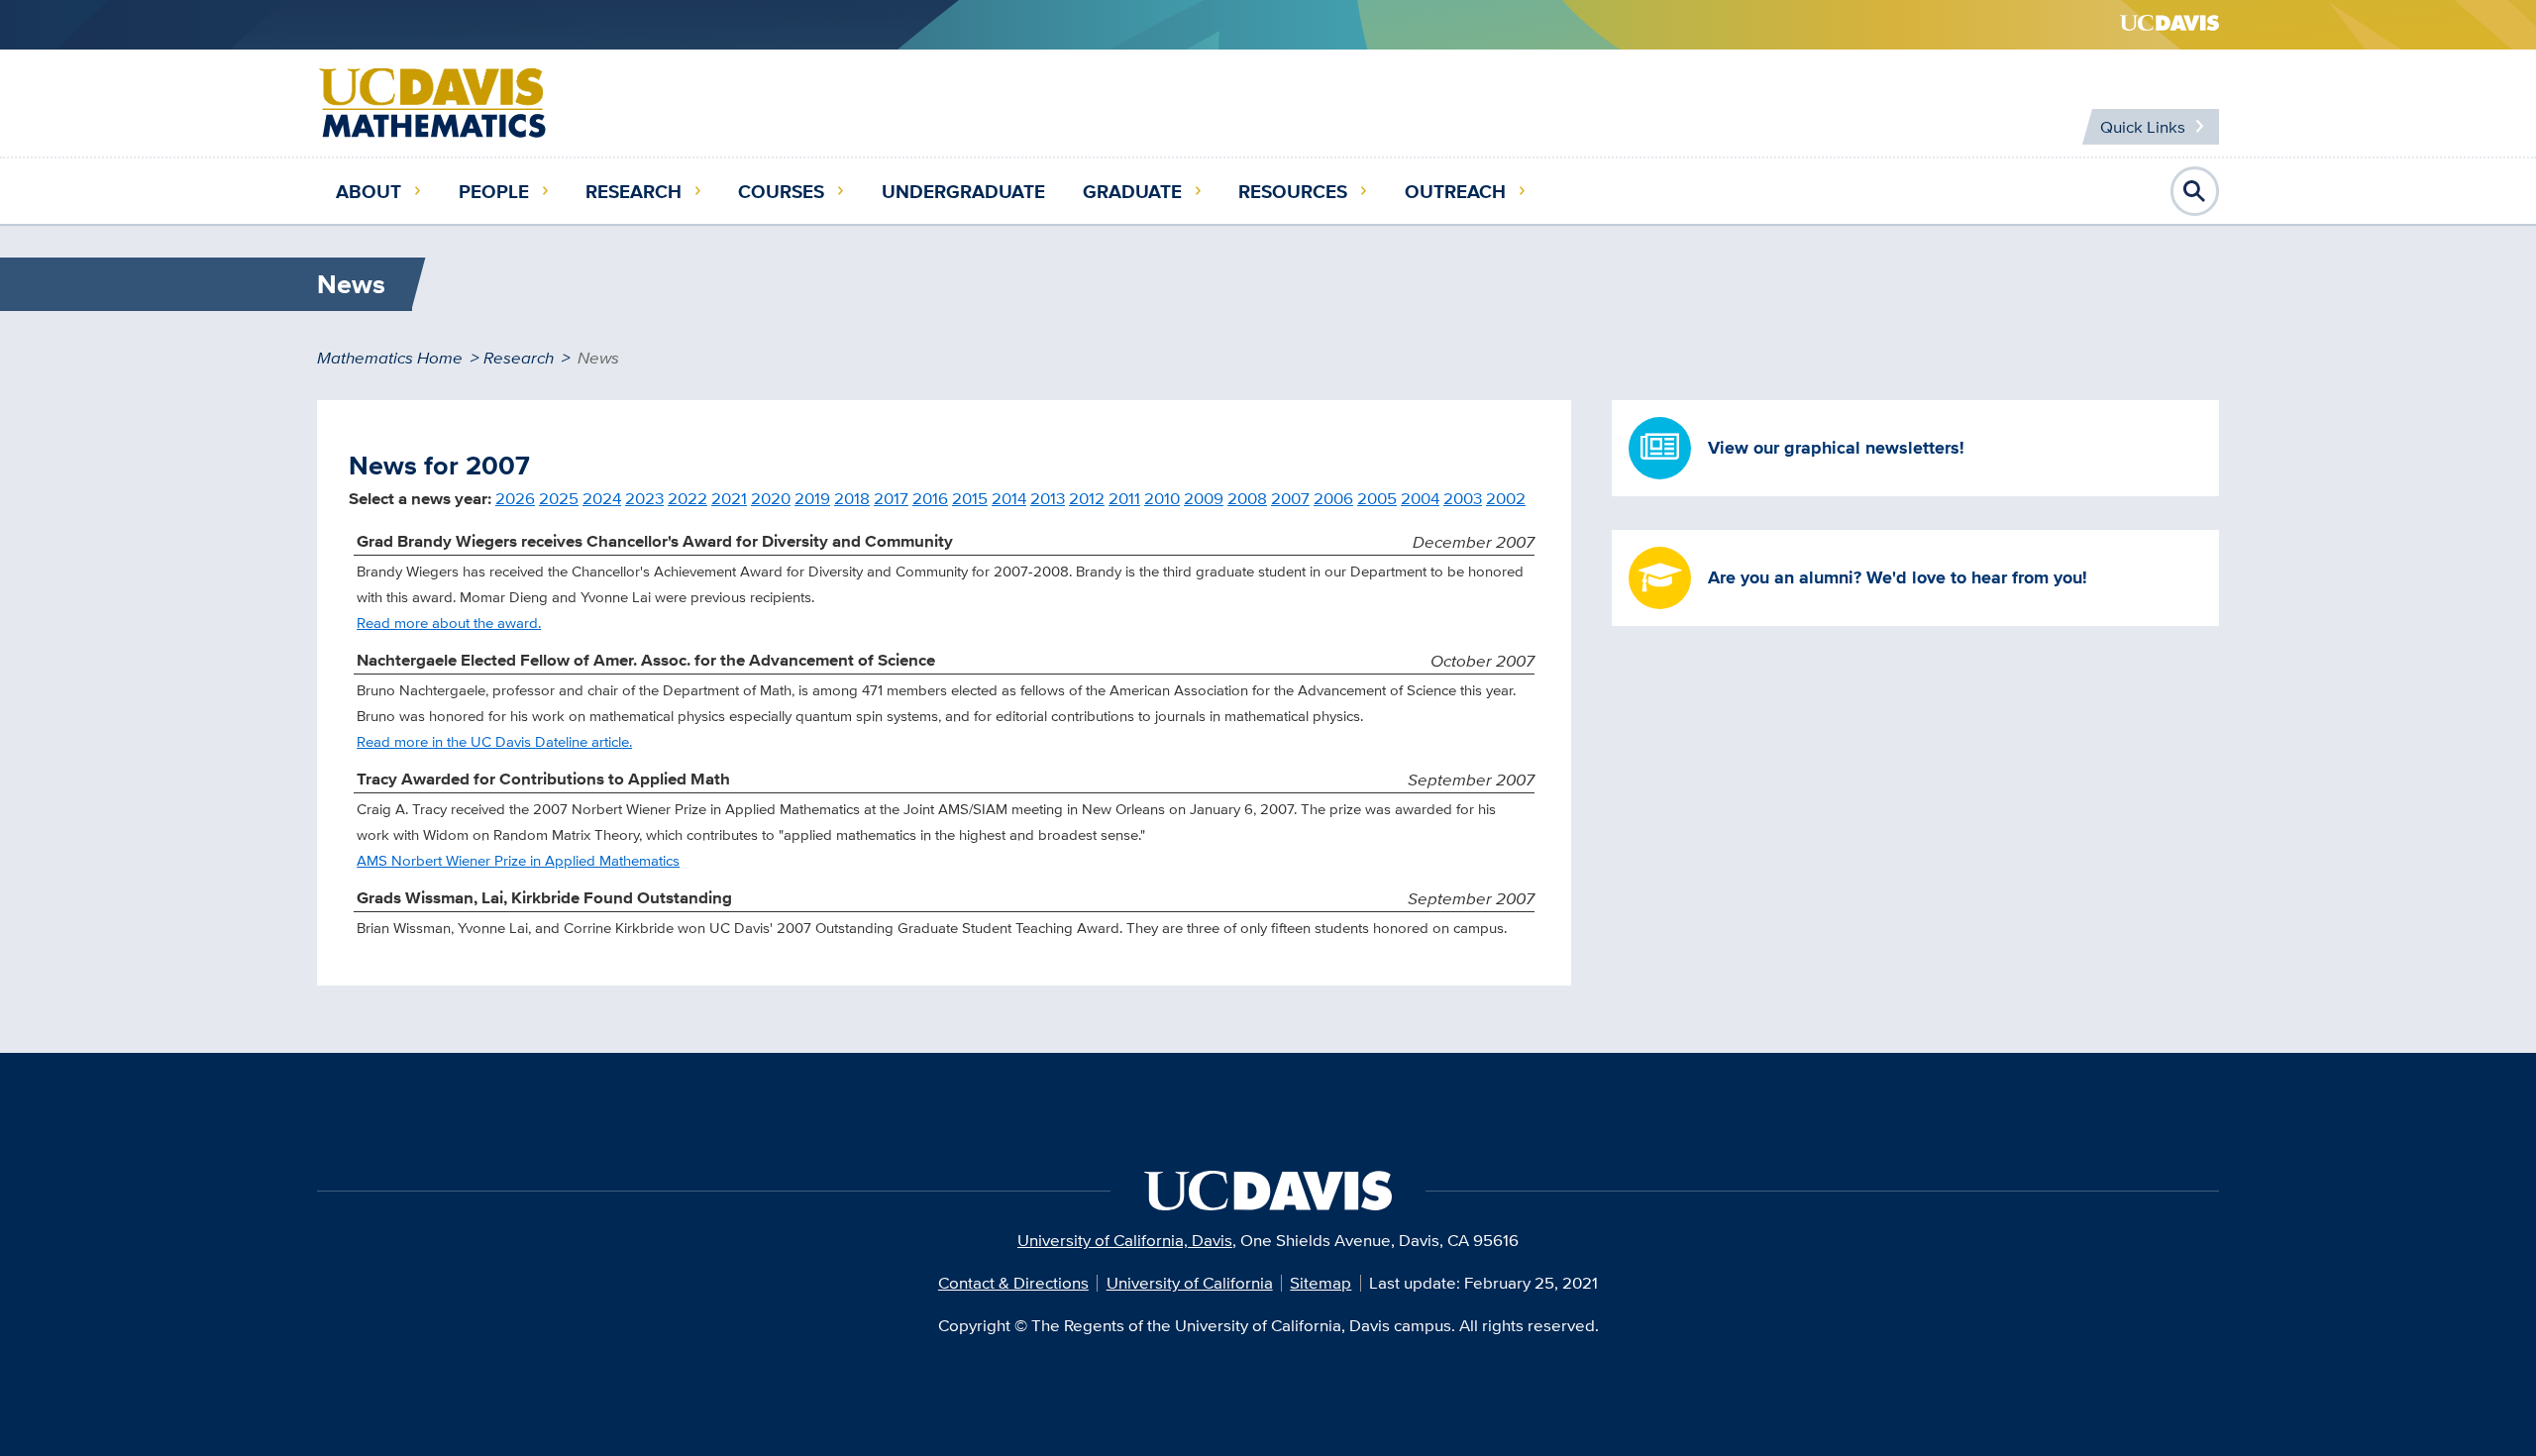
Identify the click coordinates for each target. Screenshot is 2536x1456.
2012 (1087, 498)
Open (2195, 191)
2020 (771, 498)
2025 (559, 498)
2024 (602, 498)
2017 (891, 498)
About (369, 191)
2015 (970, 498)
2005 (1377, 498)
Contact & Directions (1013, 1283)
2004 (1420, 498)
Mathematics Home (390, 358)
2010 (1162, 498)
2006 (1333, 498)
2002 (1506, 498)
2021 (729, 498)
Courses (781, 191)
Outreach (1455, 191)
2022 (687, 498)
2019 (812, 498)
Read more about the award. (449, 622)
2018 (852, 498)
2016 (930, 498)
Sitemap (1321, 1283)
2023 (644, 498)
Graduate (1132, 191)
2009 (1204, 498)
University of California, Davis (1125, 1240)
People (494, 191)
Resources (1293, 191)
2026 (515, 498)
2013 (1048, 498)
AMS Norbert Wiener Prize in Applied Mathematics (518, 860)
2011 (1124, 498)
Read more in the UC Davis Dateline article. (494, 741)
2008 (1247, 498)
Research (634, 191)
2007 (1290, 498)
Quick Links (2143, 127)
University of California (1190, 1283)
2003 (1463, 498)
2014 (1009, 498)
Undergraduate (963, 191)
